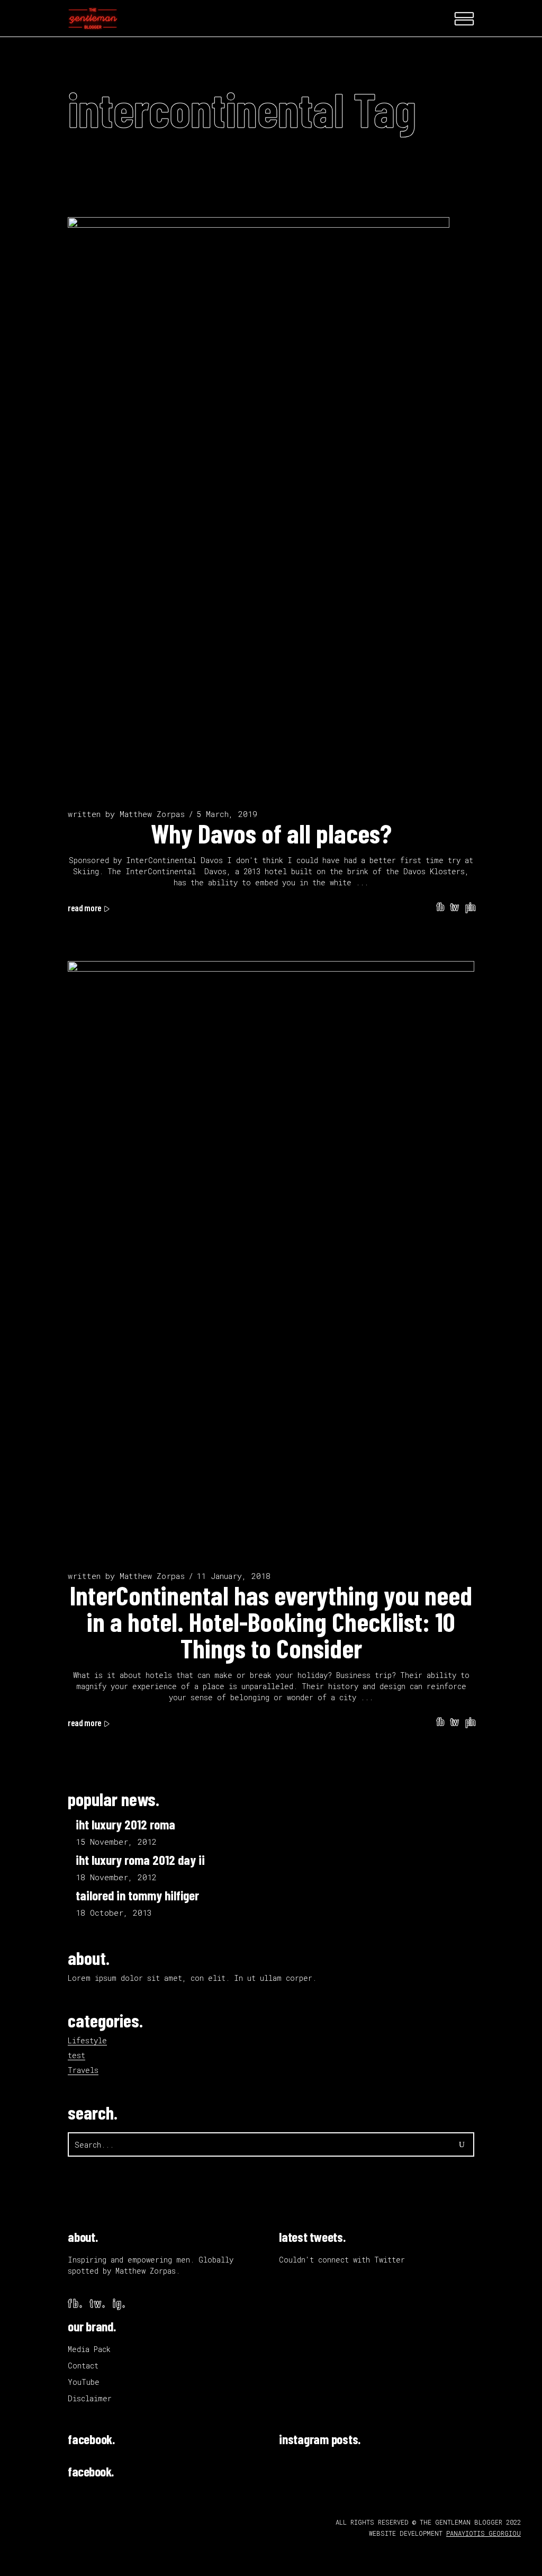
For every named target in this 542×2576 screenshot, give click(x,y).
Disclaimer (90, 2398)
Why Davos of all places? (271, 833)
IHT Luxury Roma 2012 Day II (140, 1860)
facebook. (91, 2439)
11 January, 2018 (233, 1576)
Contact (83, 2366)
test (76, 2055)
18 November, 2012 (116, 1877)
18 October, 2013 (114, 1913)
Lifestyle (87, 2040)
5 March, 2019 (227, 814)
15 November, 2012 (116, 1842)
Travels (83, 2070)
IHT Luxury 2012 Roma (125, 1824)
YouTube (84, 2382)
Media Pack (89, 2349)
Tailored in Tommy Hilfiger (137, 1895)
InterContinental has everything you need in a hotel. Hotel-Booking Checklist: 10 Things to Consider (271, 1621)
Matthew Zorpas (152, 814)
